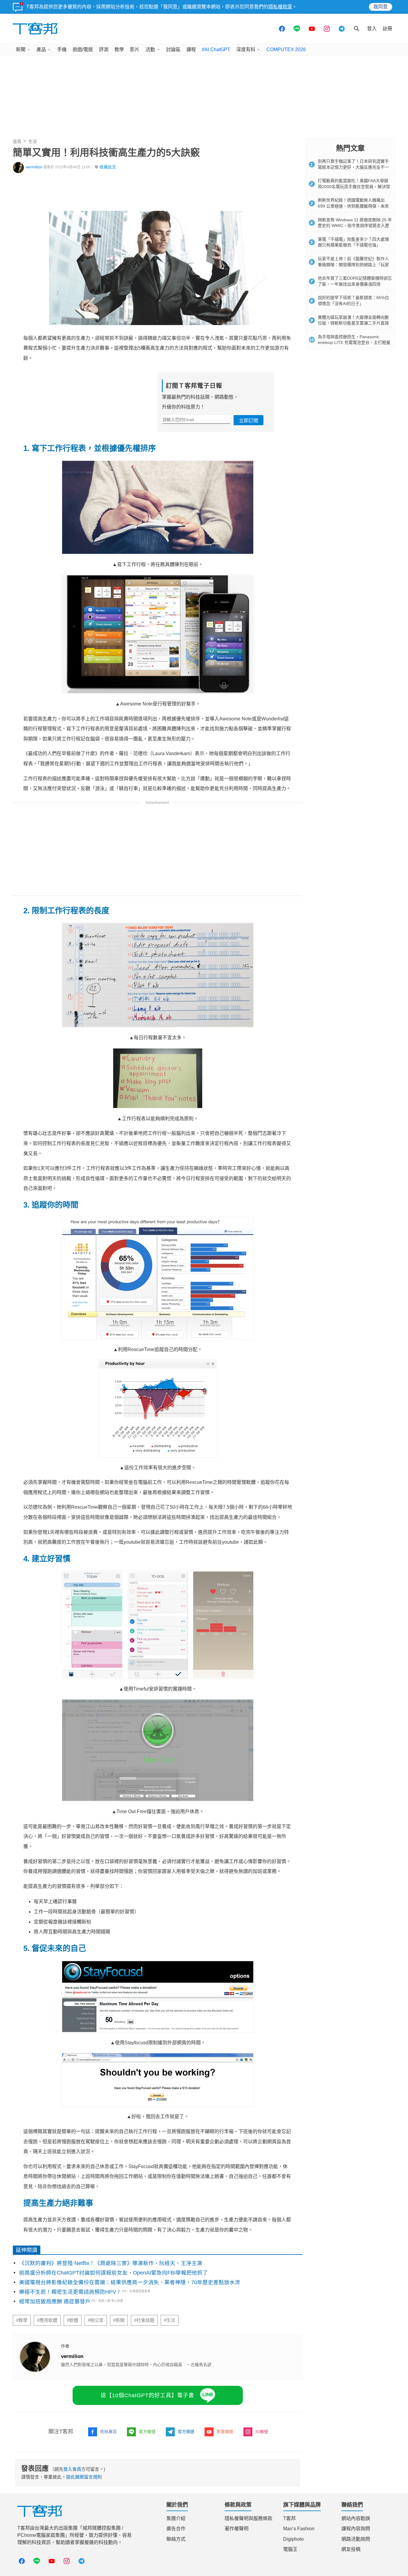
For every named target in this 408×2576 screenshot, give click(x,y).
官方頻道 (186, 2432)
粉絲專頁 (108, 2432)
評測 (104, 49)
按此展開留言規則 (84, 2477)
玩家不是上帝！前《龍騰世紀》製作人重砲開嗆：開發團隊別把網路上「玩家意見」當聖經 (353, 265)
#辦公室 (96, 2320)
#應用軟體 (47, 2320)
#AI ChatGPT (216, 49)
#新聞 (119, 2320)
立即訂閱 (249, 421)
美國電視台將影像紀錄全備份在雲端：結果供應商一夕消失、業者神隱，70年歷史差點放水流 (130, 2282)
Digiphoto (293, 2539)
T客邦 (289, 2518)
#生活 (170, 2320)
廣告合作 (176, 2529)
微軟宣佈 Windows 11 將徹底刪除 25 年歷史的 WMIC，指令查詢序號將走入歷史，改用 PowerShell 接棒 (355, 226)
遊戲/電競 (83, 49)
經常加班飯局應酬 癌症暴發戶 (55, 2301)
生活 (33, 141)
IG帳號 (262, 2432)
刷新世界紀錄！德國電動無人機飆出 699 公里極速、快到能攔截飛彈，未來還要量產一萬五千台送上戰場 (353, 206)
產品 (41, 49)
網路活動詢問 (356, 2539)
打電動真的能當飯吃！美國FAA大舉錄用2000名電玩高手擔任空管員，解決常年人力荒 (354, 186)
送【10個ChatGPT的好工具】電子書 (147, 2395)
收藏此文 (108, 167)
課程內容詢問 (356, 2529)
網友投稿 (351, 2549)
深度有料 (246, 49)
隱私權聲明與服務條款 (249, 2518)
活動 (150, 49)
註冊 (387, 29)
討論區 (173, 49)
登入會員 (72, 2469)
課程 (191, 49)
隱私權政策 (280, 7)
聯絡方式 (176, 2539)
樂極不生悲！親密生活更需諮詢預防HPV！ (70, 2292)
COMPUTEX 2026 (286, 49)
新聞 (21, 49)
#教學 (22, 2320)
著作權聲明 (237, 2529)
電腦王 (290, 2549)
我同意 (381, 7)
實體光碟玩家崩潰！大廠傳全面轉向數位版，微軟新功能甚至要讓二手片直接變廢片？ (353, 323)
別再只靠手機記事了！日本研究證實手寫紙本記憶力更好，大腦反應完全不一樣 (353, 167)
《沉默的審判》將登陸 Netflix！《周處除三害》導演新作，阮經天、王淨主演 (111, 2263)
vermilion (34, 167)
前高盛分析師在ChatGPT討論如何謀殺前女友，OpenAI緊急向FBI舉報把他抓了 (113, 2273)
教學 (119, 49)
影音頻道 (225, 2432)
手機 (62, 49)
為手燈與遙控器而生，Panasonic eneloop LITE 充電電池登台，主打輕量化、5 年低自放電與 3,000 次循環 (354, 343)
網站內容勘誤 (356, 2518)
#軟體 (73, 2320)
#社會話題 (144, 2320)
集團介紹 (176, 2518)
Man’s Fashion (299, 2529)
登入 (372, 29)
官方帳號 (147, 2432)
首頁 (17, 141)
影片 (135, 49)
